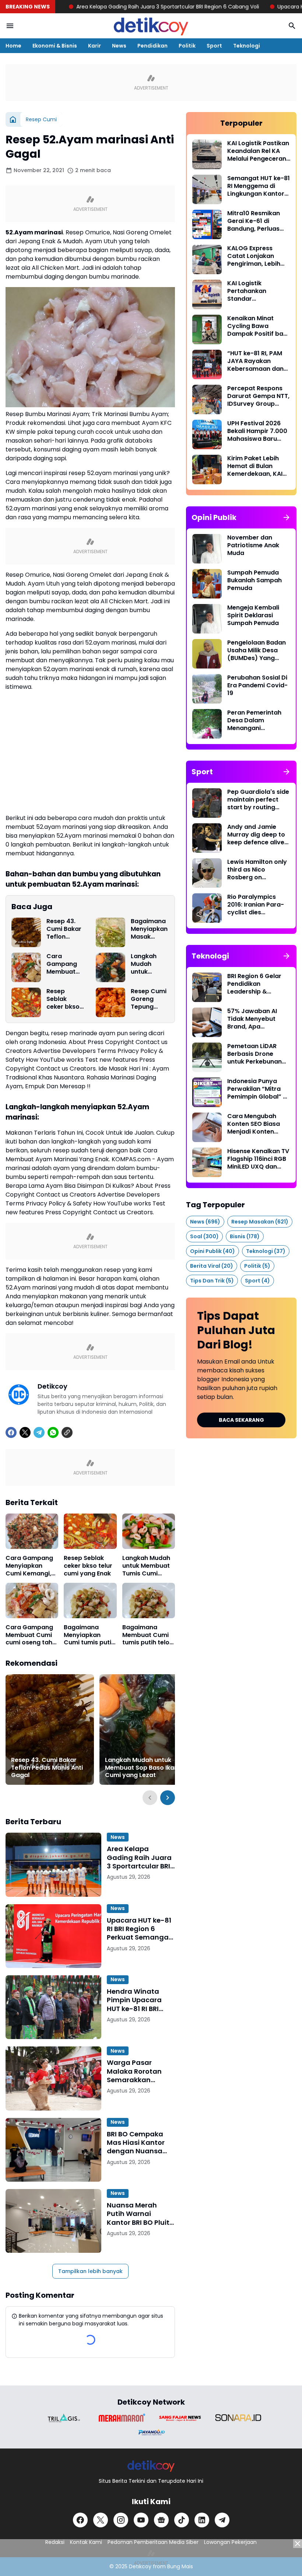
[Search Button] (292, 26)
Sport (214, 46)
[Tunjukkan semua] (287, 517)
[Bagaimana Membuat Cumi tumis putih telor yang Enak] (149, 1601)
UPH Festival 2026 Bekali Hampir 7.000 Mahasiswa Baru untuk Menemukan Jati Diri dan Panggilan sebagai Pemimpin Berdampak (257, 431)
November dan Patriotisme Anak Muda (253, 545)
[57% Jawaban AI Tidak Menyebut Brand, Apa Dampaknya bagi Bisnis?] (207, 1022)
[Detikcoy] (151, 26)
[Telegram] (39, 1432)
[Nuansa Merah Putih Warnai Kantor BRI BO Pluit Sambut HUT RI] (53, 2221)
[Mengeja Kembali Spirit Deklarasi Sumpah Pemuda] (207, 619)
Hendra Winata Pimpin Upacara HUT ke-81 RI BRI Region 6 (134, 2000)
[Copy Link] (67, 1432)
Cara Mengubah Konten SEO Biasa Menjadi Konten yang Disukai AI (254, 1124)
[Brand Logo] (64, 2418)
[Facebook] (11, 1432)
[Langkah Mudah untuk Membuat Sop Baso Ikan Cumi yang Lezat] (110, 967)
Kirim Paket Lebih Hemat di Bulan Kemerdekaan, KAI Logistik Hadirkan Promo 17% (255, 466)
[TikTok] (182, 2520)
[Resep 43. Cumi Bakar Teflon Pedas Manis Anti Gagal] (26, 932)
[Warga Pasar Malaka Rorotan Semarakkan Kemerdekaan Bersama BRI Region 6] (53, 2078)
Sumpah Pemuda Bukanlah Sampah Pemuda (254, 580)
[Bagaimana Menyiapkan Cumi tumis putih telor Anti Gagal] (90, 1601)
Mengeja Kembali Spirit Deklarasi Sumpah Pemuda (253, 615)
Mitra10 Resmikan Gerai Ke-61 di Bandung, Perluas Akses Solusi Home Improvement (255, 221)
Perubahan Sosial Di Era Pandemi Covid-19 (257, 685)
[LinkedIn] (202, 2520)
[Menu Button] (10, 26)
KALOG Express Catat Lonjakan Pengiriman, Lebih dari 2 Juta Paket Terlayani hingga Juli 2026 (259, 256)
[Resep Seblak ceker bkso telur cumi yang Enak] (26, 1002)
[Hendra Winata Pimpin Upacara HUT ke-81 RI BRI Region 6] (53, 2007)
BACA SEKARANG (241, 1420)
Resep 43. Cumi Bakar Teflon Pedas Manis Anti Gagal (65, 929)
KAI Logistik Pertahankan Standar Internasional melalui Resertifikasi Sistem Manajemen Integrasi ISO (259, 291)
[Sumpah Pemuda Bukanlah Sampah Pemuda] (207, 584)
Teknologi (247, 46)
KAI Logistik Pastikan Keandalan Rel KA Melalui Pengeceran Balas (258, 151)
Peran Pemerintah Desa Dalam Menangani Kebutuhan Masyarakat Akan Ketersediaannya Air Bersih (258, 720)
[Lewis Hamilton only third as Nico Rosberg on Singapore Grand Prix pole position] (207, 873)
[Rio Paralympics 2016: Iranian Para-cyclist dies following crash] (207, 908)
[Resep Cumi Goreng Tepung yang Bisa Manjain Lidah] (110, 1002)
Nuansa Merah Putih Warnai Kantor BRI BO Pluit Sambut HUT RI (138, 2214)
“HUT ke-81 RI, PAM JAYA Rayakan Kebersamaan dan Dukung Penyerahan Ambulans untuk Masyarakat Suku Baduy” (258, 361)
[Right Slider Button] (168, 1798)
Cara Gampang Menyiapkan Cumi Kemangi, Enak (29, 1566)
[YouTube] (141, 2520)
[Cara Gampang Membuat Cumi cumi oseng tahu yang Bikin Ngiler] (26, 967)
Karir (94, 46)
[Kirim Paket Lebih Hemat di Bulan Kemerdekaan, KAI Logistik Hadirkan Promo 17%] (207, 470)
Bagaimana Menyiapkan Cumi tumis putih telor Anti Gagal (89, 1635)
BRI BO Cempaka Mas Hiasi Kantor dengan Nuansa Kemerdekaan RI (136, 2143)
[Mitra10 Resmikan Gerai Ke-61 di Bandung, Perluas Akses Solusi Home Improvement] (207, 224)
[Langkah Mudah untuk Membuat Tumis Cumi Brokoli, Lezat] (149, 1531)
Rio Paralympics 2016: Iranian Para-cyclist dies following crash (256, 905)
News (119, 46)
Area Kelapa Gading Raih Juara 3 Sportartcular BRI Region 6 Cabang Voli (106, 7)
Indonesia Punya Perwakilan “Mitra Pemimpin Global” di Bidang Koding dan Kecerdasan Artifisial (258, 1089)
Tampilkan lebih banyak (90, 2271)
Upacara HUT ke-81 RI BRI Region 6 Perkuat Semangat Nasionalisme (139, 1929)
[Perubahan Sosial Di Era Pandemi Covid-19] (207, 689)
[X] (25, 1432)
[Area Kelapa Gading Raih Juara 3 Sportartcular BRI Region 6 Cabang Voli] (53, 1865)
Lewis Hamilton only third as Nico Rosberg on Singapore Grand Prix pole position (257, 870)
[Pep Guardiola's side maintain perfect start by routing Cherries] (207, 803)
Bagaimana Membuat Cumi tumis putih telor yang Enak (147, 1635)
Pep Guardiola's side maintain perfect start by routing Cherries (258, 800)
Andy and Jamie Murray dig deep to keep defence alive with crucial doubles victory (258, 835)
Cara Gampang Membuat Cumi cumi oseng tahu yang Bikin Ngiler (64, 964)
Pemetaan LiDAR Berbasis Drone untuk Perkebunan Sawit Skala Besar (254, 1054)
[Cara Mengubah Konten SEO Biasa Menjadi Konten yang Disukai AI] (207, 1127)
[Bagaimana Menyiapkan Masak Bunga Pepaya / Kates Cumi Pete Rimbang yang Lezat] (110, 932)
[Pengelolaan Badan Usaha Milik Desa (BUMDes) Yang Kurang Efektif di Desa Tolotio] (207, 654)
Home (13, 46)
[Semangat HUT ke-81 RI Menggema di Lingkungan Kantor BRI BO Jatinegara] (207, 189)
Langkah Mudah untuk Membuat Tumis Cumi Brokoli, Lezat (146, 1566)
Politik (187, 46)
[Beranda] (13, 119)
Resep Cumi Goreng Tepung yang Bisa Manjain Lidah (149, 999)
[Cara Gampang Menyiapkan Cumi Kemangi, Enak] (32, 1531)
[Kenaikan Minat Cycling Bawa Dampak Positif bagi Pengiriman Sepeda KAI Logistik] (207, 329)
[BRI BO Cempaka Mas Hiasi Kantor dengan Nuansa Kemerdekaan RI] (53, 2150)
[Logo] (151, 2466)
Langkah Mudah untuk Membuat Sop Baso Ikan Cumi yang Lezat (148, 964)
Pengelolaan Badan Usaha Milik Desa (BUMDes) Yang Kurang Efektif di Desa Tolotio (257, 650)
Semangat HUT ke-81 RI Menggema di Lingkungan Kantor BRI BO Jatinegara (259, 186)
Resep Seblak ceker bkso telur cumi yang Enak (63, 999)
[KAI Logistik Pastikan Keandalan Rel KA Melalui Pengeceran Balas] (207, 154)
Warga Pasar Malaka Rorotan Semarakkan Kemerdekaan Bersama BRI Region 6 (141, 2071)
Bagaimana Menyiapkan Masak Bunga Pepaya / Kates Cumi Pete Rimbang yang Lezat (149, 929)
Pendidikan (152, 46)
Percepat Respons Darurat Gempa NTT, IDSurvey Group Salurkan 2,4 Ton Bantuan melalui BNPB (258, 396)
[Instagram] (121, 2520)
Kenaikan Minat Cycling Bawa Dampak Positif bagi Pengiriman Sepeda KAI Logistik (258, 326)
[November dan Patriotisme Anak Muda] (207, 549)
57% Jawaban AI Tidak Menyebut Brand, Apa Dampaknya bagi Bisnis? (253, 1019)
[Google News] (161, 2520)
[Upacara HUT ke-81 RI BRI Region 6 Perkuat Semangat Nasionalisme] (53, 1936)
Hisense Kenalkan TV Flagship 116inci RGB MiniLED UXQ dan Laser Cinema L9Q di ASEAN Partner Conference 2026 (258, 1159)
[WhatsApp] (53, 1432)
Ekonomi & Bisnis (55, 46)
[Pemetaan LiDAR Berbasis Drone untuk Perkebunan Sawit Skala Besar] (207, 1057)
